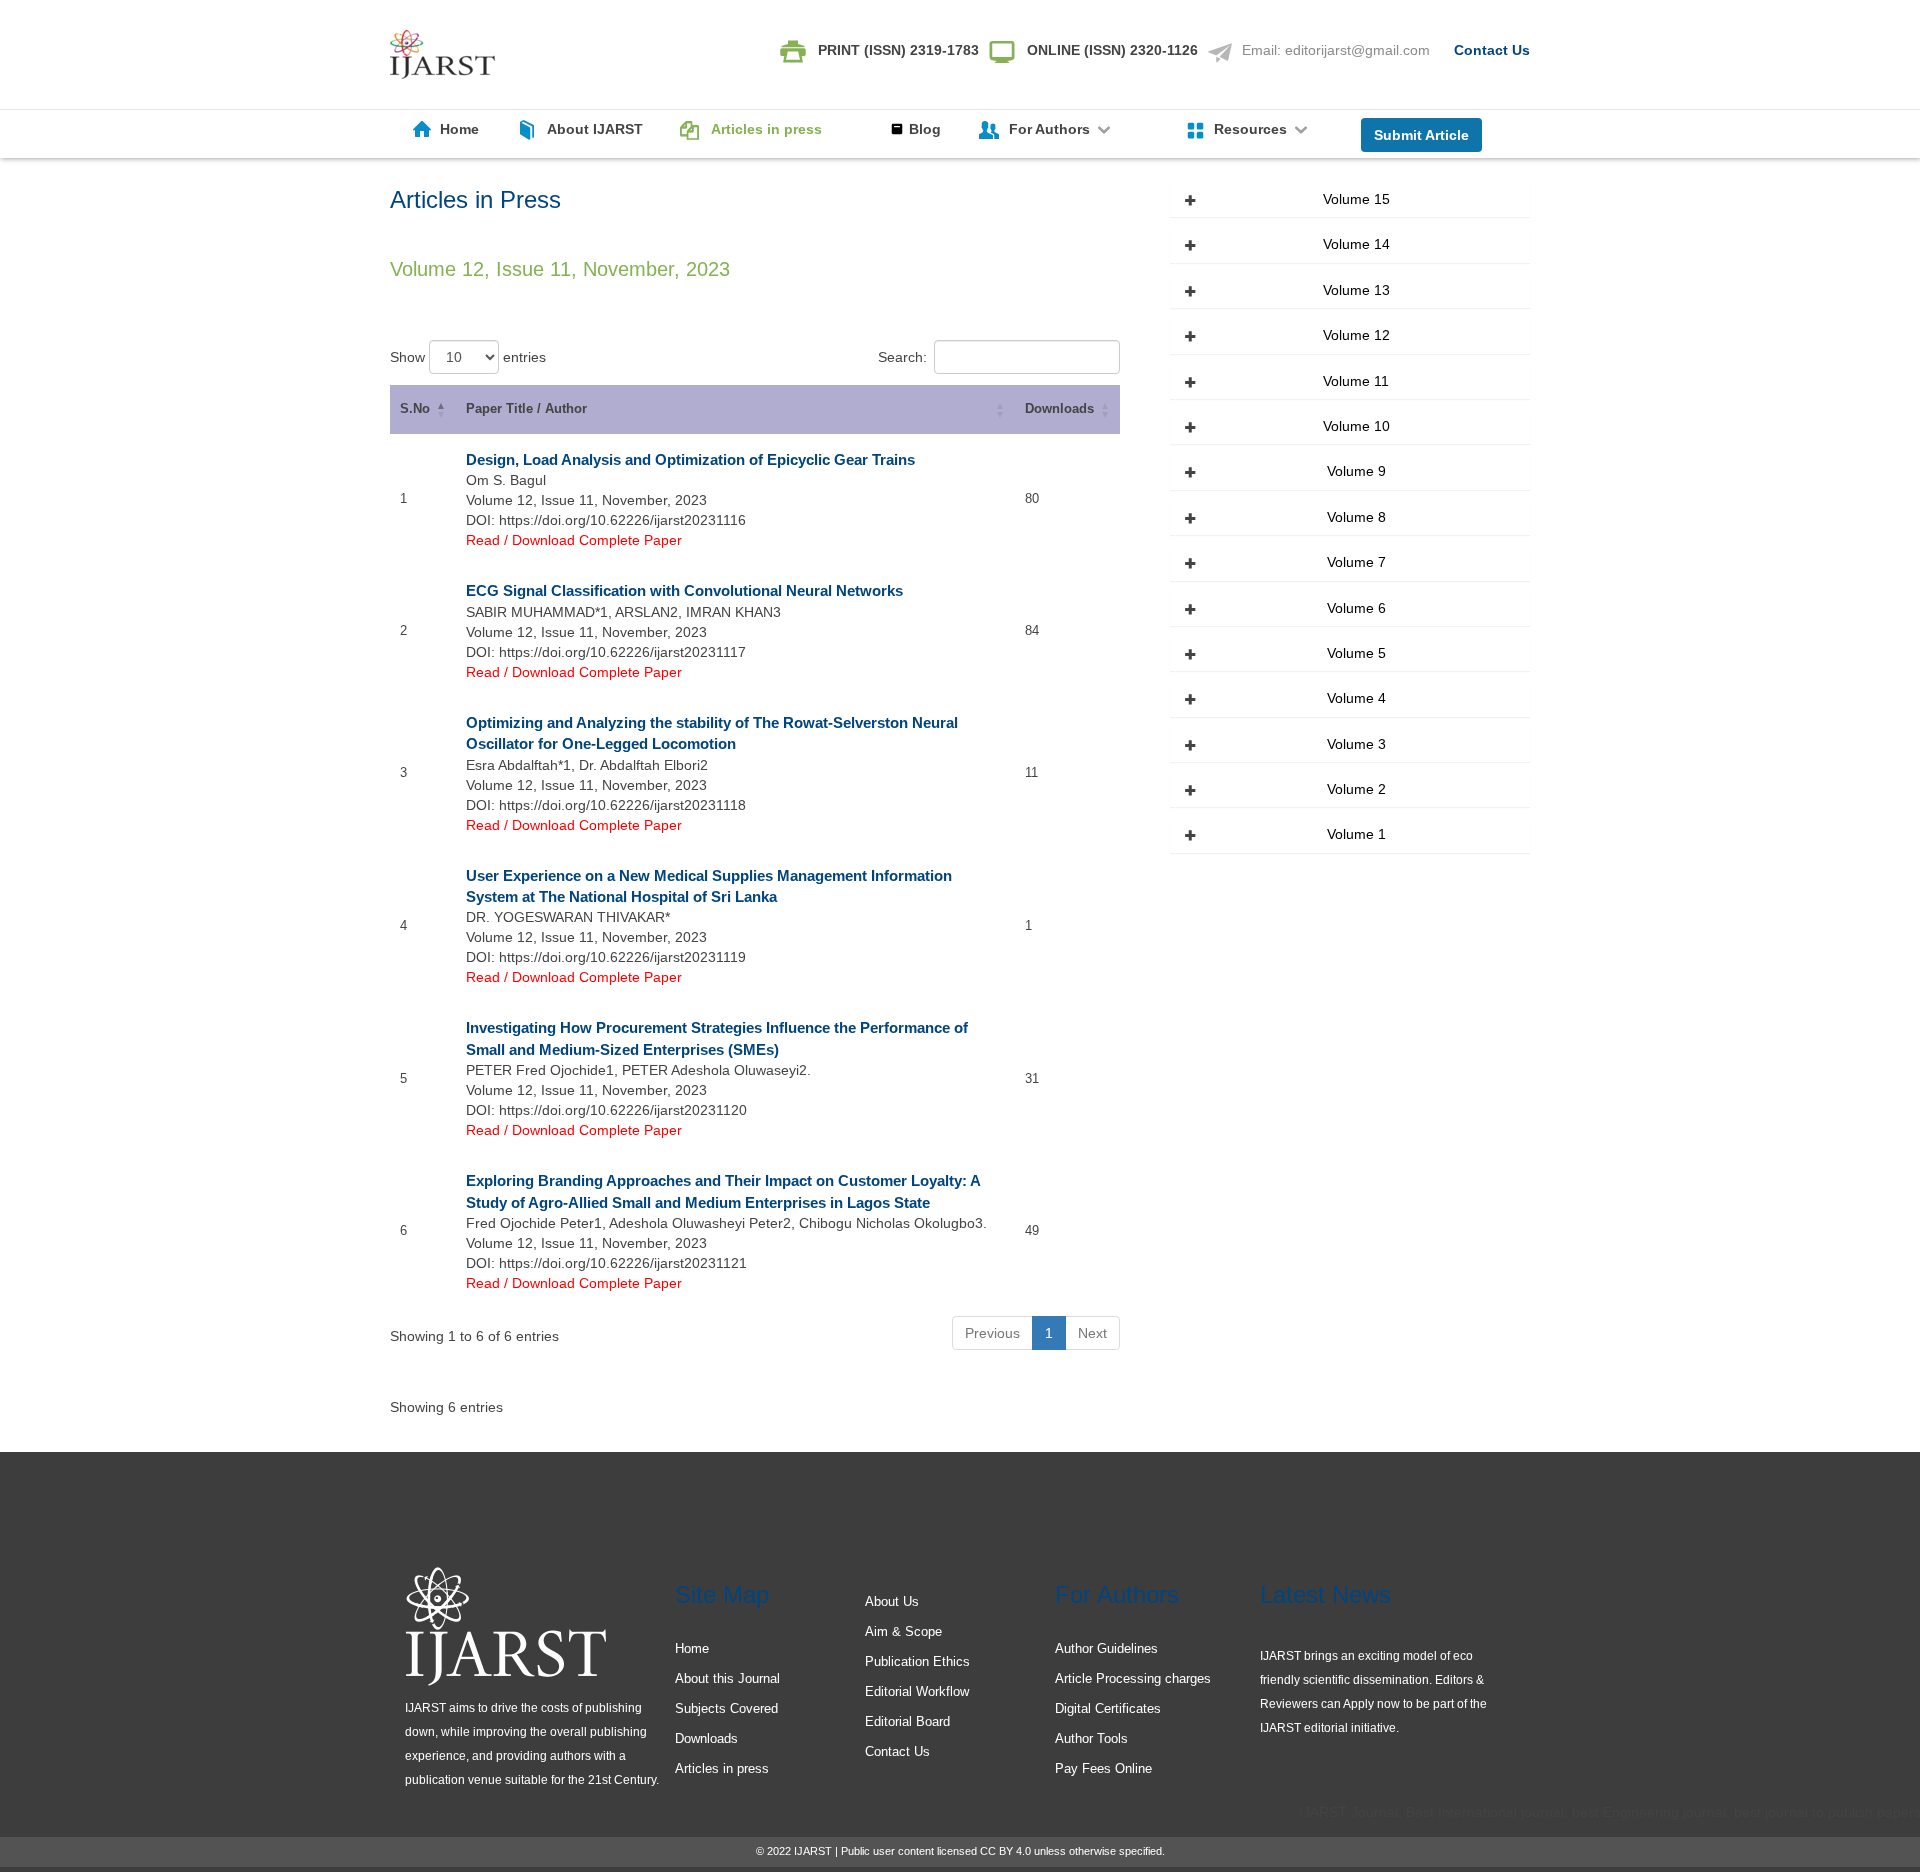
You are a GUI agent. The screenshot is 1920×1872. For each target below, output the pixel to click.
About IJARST (595, 129)
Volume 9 (1356, 471)
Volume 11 (1356, 381)
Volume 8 (1356, 517)
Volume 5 (1356, 653)
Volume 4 (1356, 698)
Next (1092, 1333)
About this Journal (727, 1678)
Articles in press (766, 129)
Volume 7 (1356, 562)
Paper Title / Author (526, 408)
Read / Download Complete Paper (574, 540)
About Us (892, 1601)
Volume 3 (1356, 744)
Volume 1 (1356, 834)
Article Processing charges (1133, 1678)
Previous (992, 1333)
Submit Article (1421, 135)
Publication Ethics (917, 1661)
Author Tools (1091, 1738)
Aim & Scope (903, 1631)
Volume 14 (1356, 244)
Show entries (468, 357)
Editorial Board (907, 1721)
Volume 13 (1356, 290)
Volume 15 (1356, 199)
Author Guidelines (1106, 1648)
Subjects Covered (726, 1708)
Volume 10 (1356, 426)
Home (459, 129)
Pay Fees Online (1103, 1768)
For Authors (1051, 129)
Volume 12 (1356, 335)
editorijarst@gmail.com (1357, 50)
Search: (902, 357)
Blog (925, 129)
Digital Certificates (1108, 1708)
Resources (1252, 129)
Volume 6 (1356, 608)
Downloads (1059, 408)
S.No (415, 408)
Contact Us (1492, 50)
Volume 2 (1356, 789)
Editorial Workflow (917, 1691)
